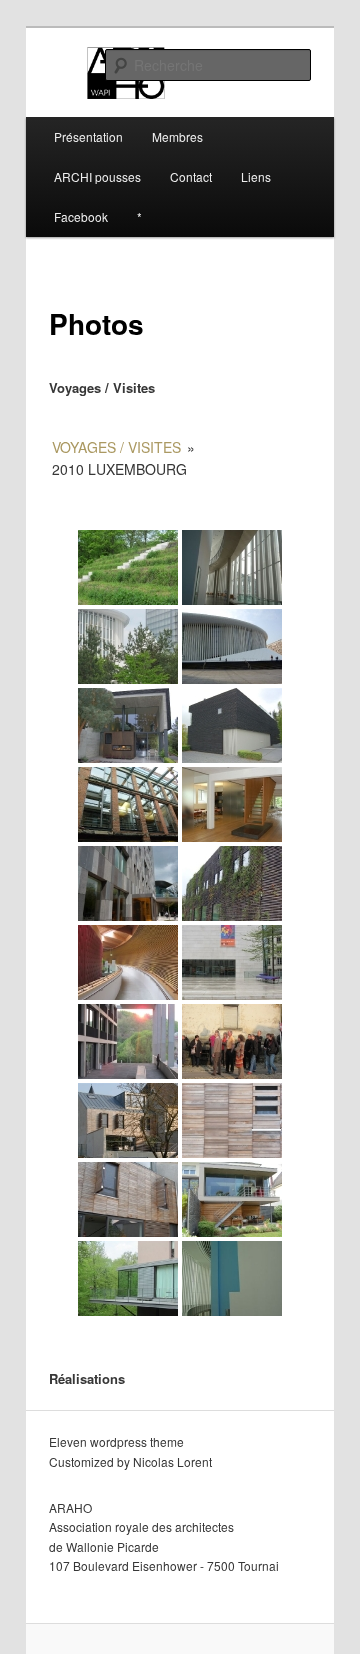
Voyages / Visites (116, 447)
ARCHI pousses (97, 176)
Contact (191, 176)
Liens (256, 176)
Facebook (81, 216)
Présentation (88, 136)
